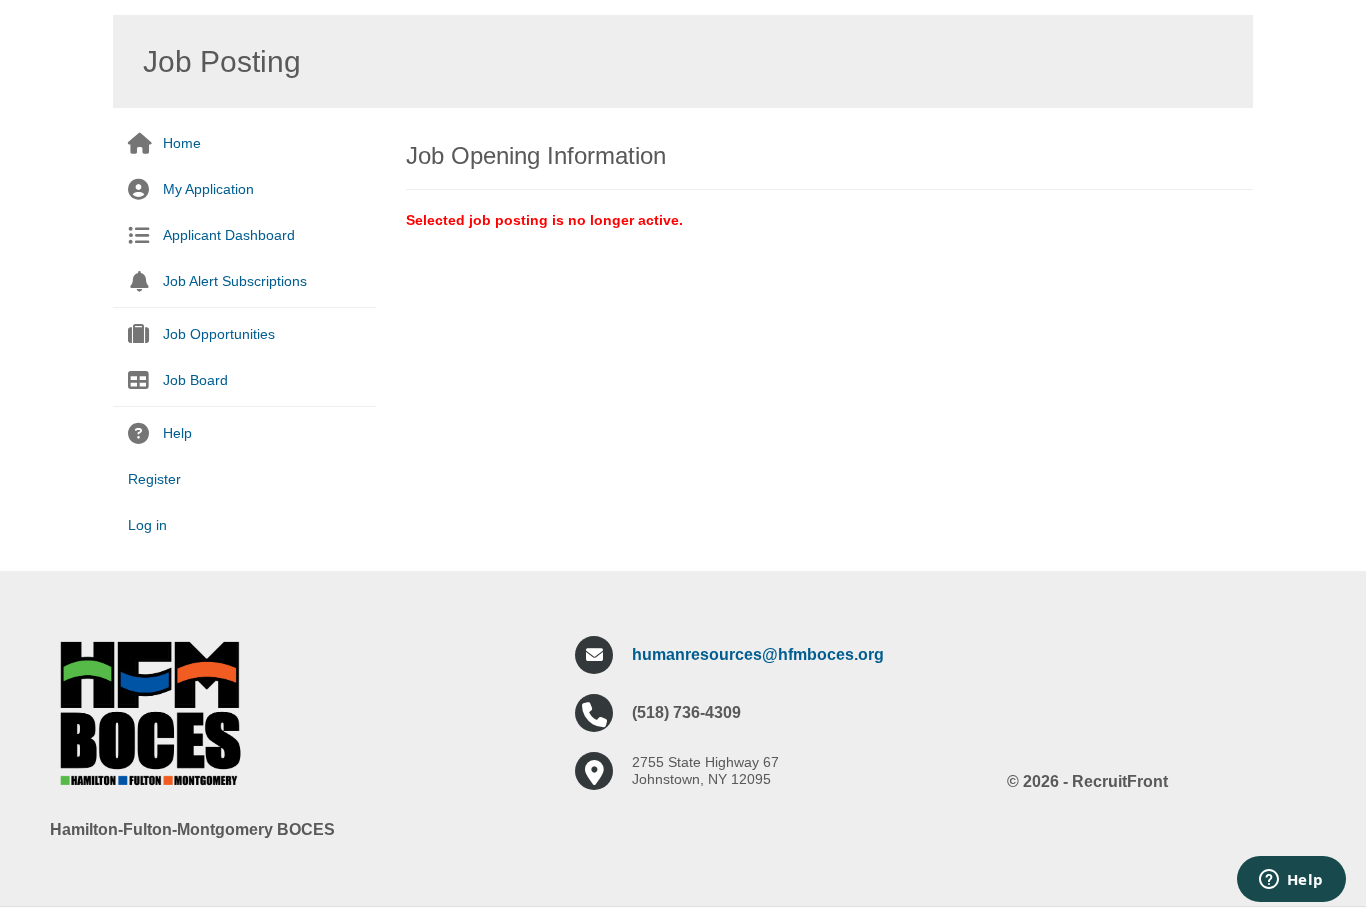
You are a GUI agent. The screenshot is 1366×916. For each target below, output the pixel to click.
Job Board (195, 380)
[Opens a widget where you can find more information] (1291, 881)
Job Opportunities (219, 334)
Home (182, 143)
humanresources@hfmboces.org (758, 654)
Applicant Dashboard (229, 235)
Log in (147, 525)
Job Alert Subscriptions (235, 281)
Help (177, 433)
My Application (208, 189)
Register (154, 479)
